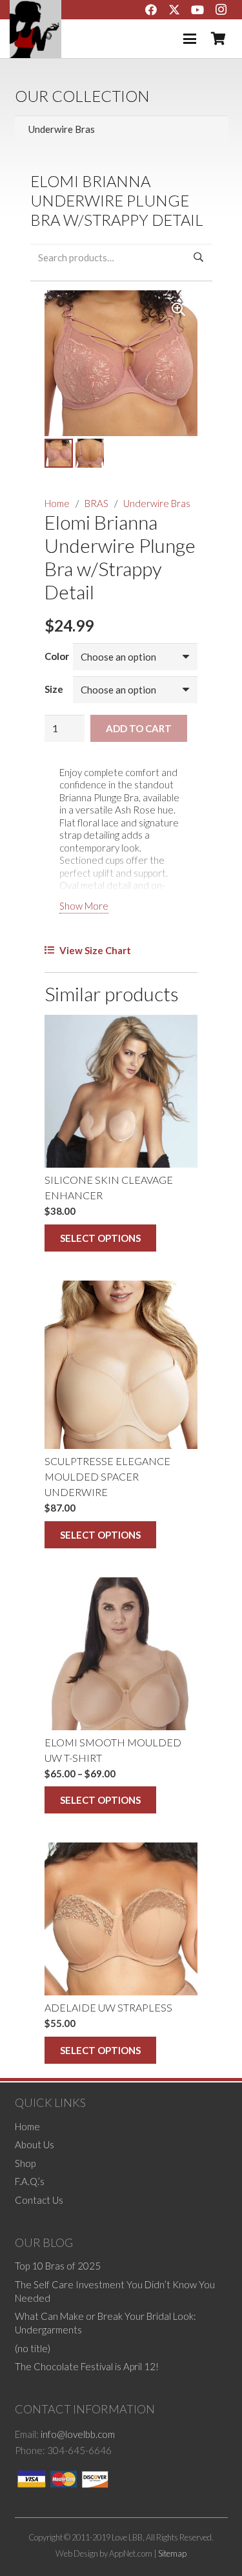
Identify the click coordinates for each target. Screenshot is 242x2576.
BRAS (96, 503)
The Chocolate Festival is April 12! (87, 2366)
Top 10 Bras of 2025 (58, 2266)
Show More (84, 906)
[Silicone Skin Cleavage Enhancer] (121, 1091)
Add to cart (139, 728)
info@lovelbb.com (78, 2434)
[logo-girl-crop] (35, 29)
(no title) (33, 2348)
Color (57, 656)
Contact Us (39, 2200)
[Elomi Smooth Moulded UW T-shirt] (121, 1654)
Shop (25, 2163)
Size (54, 689)
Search (199, 257)
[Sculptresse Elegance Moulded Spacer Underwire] (121, 1365)
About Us (35, 2144)
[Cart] (218, 39)
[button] (190, 39)
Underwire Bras (157, 503)
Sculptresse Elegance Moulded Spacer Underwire (107, 1476)
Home (57, 503)
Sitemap (172, 2553)
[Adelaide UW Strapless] (121, 1919)
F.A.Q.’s (30, 2181)
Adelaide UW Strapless (108, 2007)
